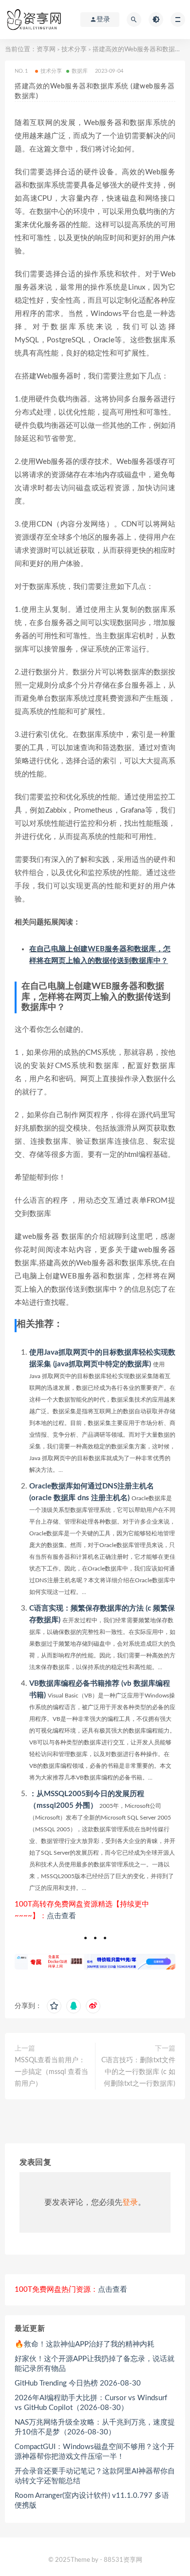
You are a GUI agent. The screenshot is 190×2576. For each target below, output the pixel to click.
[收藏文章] (54, 2006)
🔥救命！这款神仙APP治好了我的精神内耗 (85, 2344)
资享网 (46, 50)
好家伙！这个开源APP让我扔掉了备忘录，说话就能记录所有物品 (95, 2364)
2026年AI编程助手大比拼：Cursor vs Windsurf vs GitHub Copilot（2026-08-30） (91, 2403)
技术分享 (74, 50)
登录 (130, 2202)
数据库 (80, 71)
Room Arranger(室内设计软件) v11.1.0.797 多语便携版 (92, 2501)
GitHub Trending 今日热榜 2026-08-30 (78, 2383)
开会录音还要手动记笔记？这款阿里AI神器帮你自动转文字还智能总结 (95, 2476)
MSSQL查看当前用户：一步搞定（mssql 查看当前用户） (51, 2072)
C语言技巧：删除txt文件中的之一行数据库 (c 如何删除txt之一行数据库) (138, 2072)
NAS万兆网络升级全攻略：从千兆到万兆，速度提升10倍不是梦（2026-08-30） (95, 2427)
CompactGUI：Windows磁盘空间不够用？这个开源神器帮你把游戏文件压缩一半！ (95, 2452)
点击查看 (61, 1916)
